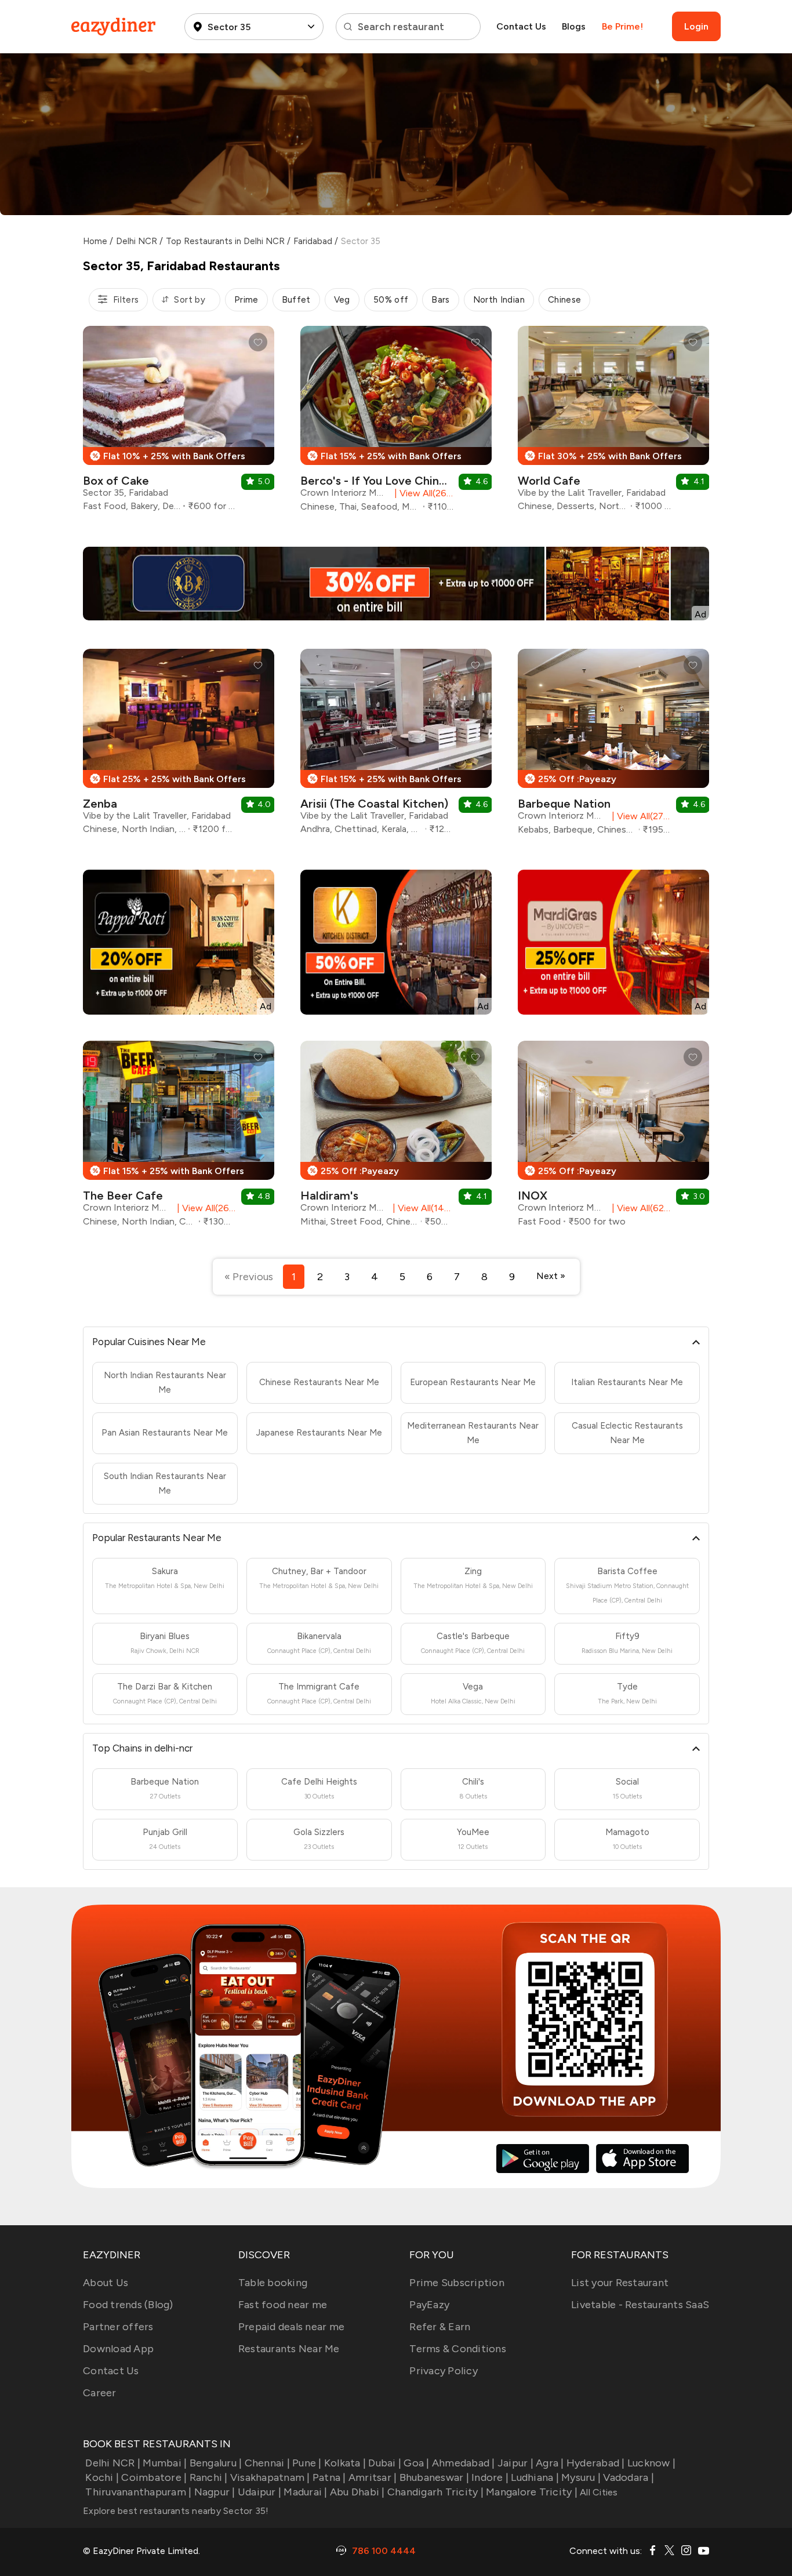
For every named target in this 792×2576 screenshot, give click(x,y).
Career (100, 2393)
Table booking (273, 2283)
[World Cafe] (613, 423)
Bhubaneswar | (434, 2477)
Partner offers (118, 2327)
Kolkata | (345, 2463)
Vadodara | (628, 2477)
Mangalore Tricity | (532, 2492)
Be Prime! (622, 26)
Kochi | (102, 2477)
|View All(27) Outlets (639, 816)
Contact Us (521, 26)
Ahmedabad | (464, 2463)
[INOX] (613, 1138)
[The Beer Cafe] (179, 1138)
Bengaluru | (216, 2463)
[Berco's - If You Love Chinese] (396, 423)
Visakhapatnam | (270, 2477)
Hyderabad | (596, 2463)
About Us (106, 2283)
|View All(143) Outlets (421, 1208)
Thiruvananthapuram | (138, 2492)
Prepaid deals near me (291, 2327)
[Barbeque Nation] (613, 746)
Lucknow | (651, 2463)
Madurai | (305, 2492)
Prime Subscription (457, 2283)
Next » (551, 1276)
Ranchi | (208, 2477)
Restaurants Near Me (289, 2349)
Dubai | (385, 2463)
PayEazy (429, 2305)
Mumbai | (165, 2463)
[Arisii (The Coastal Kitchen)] (396, 746)
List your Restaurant (620, 2283)
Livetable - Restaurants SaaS (640, 2305)
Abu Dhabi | (357, 2492)
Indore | (490, 2477)
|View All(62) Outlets (639, 1208)
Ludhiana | (535, 2477)
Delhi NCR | (113, 2463)
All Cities (598, 2492)
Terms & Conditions (458, 2349)
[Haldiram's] (396, 1138)
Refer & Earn (440, 2327)
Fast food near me (283, 2305)
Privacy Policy (444, 2371)
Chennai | (267, 2463)
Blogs (574, 26)
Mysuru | (581, 2477)
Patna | (329, 2477)
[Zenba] (179, 746)
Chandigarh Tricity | (435, 2492)
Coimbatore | (154, 2477)
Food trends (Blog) (128, 2305)
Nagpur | (215, 2492)
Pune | (307, 2463)
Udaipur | (259, 2492)
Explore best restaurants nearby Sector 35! (176, 2511)
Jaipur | (515, 2463)
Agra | (550, 2463)
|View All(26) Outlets (422, 493)
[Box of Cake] (179, 423)
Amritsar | (373, 2477)
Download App (118, 2349)
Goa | (416, 2463)
